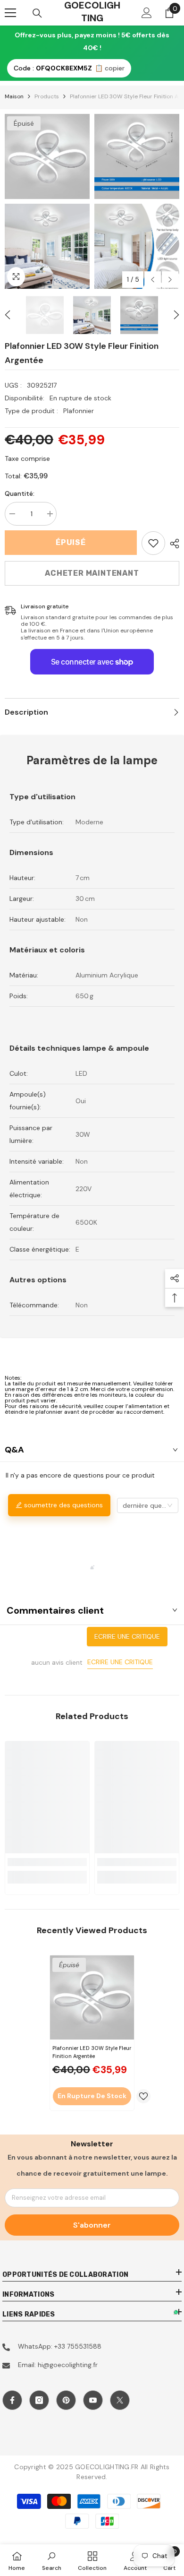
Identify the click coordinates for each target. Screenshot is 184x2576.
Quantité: (20, 493)
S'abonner (92, 2225)
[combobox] (148, 1505)
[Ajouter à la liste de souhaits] (143, 2096)
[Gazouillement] (120, 2400)
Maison (14, 96)
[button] (153, 280)
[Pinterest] (66, 2400)
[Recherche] (37, 13)
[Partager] (172, 544)
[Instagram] (39, 2400)
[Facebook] (12, 2400)
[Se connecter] (147, 13)
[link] (153, 543)
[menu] (10, 13)
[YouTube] (93, 2400)
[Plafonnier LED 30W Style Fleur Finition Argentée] (92, 1997)
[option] (47, 201)
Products (47, 96)
